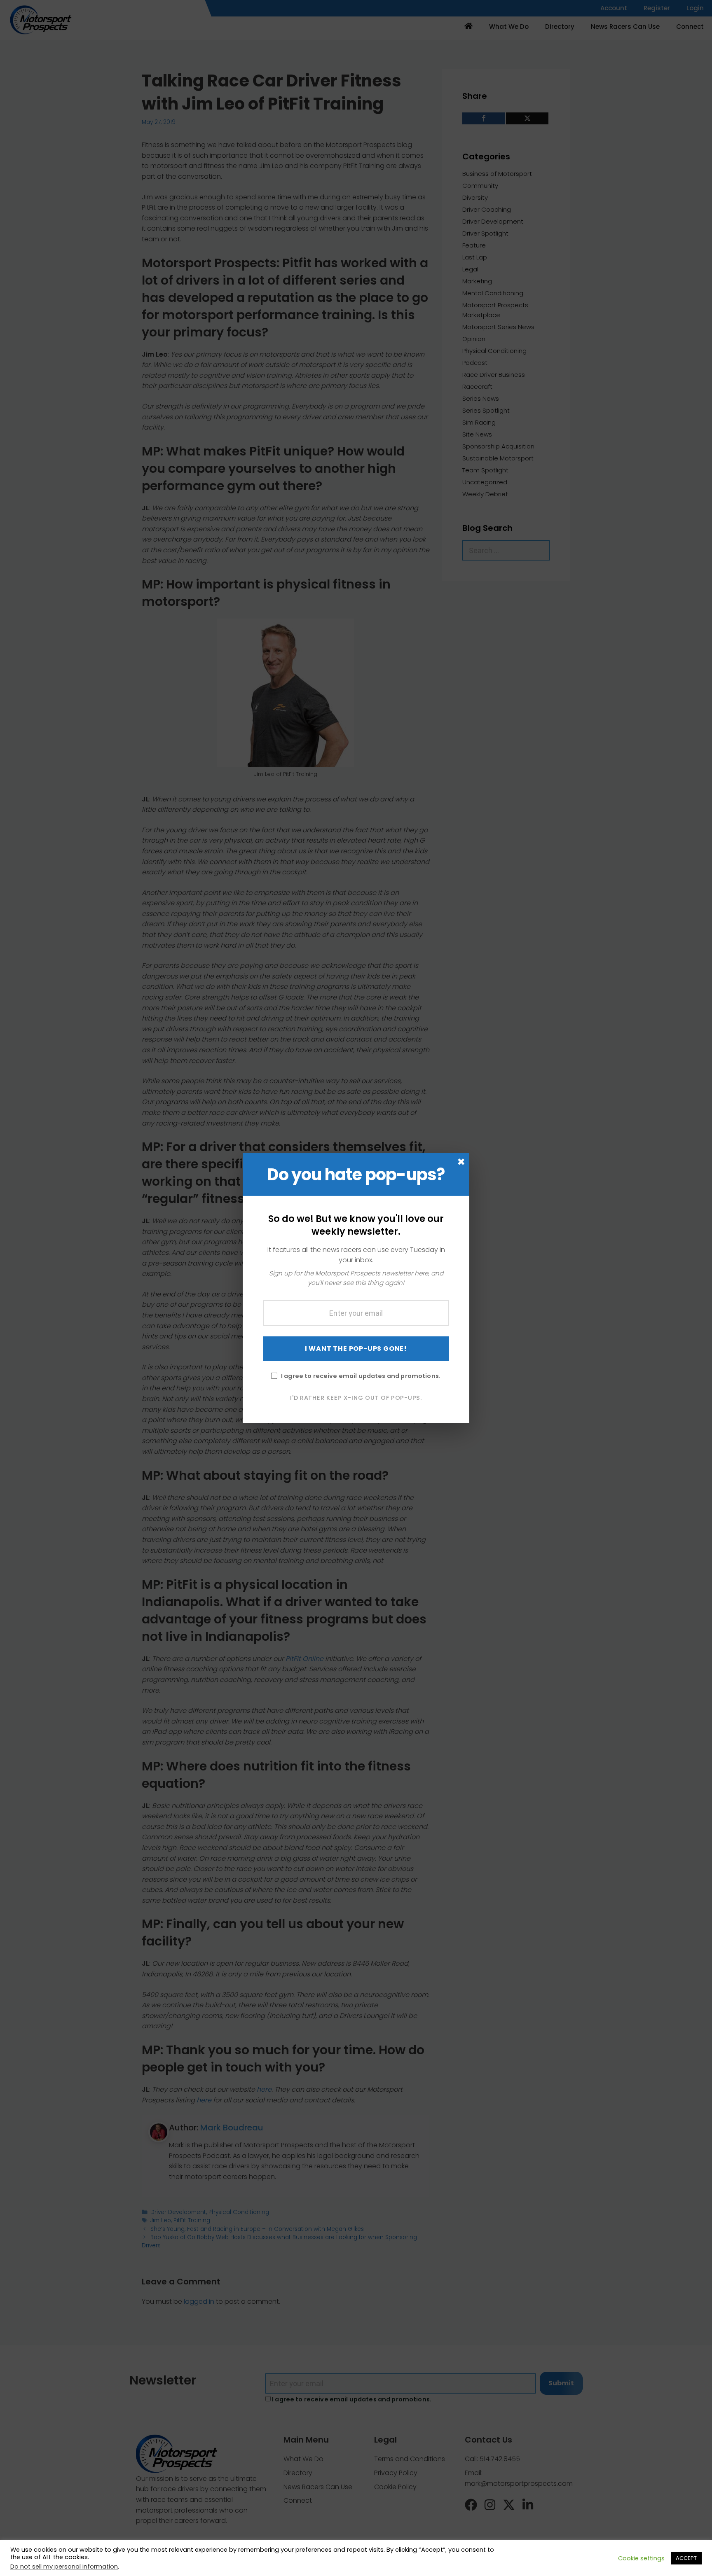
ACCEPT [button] (686, 2558)
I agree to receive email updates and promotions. (361, 1376)
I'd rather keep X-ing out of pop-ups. (356, 1397)
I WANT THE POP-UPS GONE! (356, 1348)
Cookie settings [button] (641, 2558)
